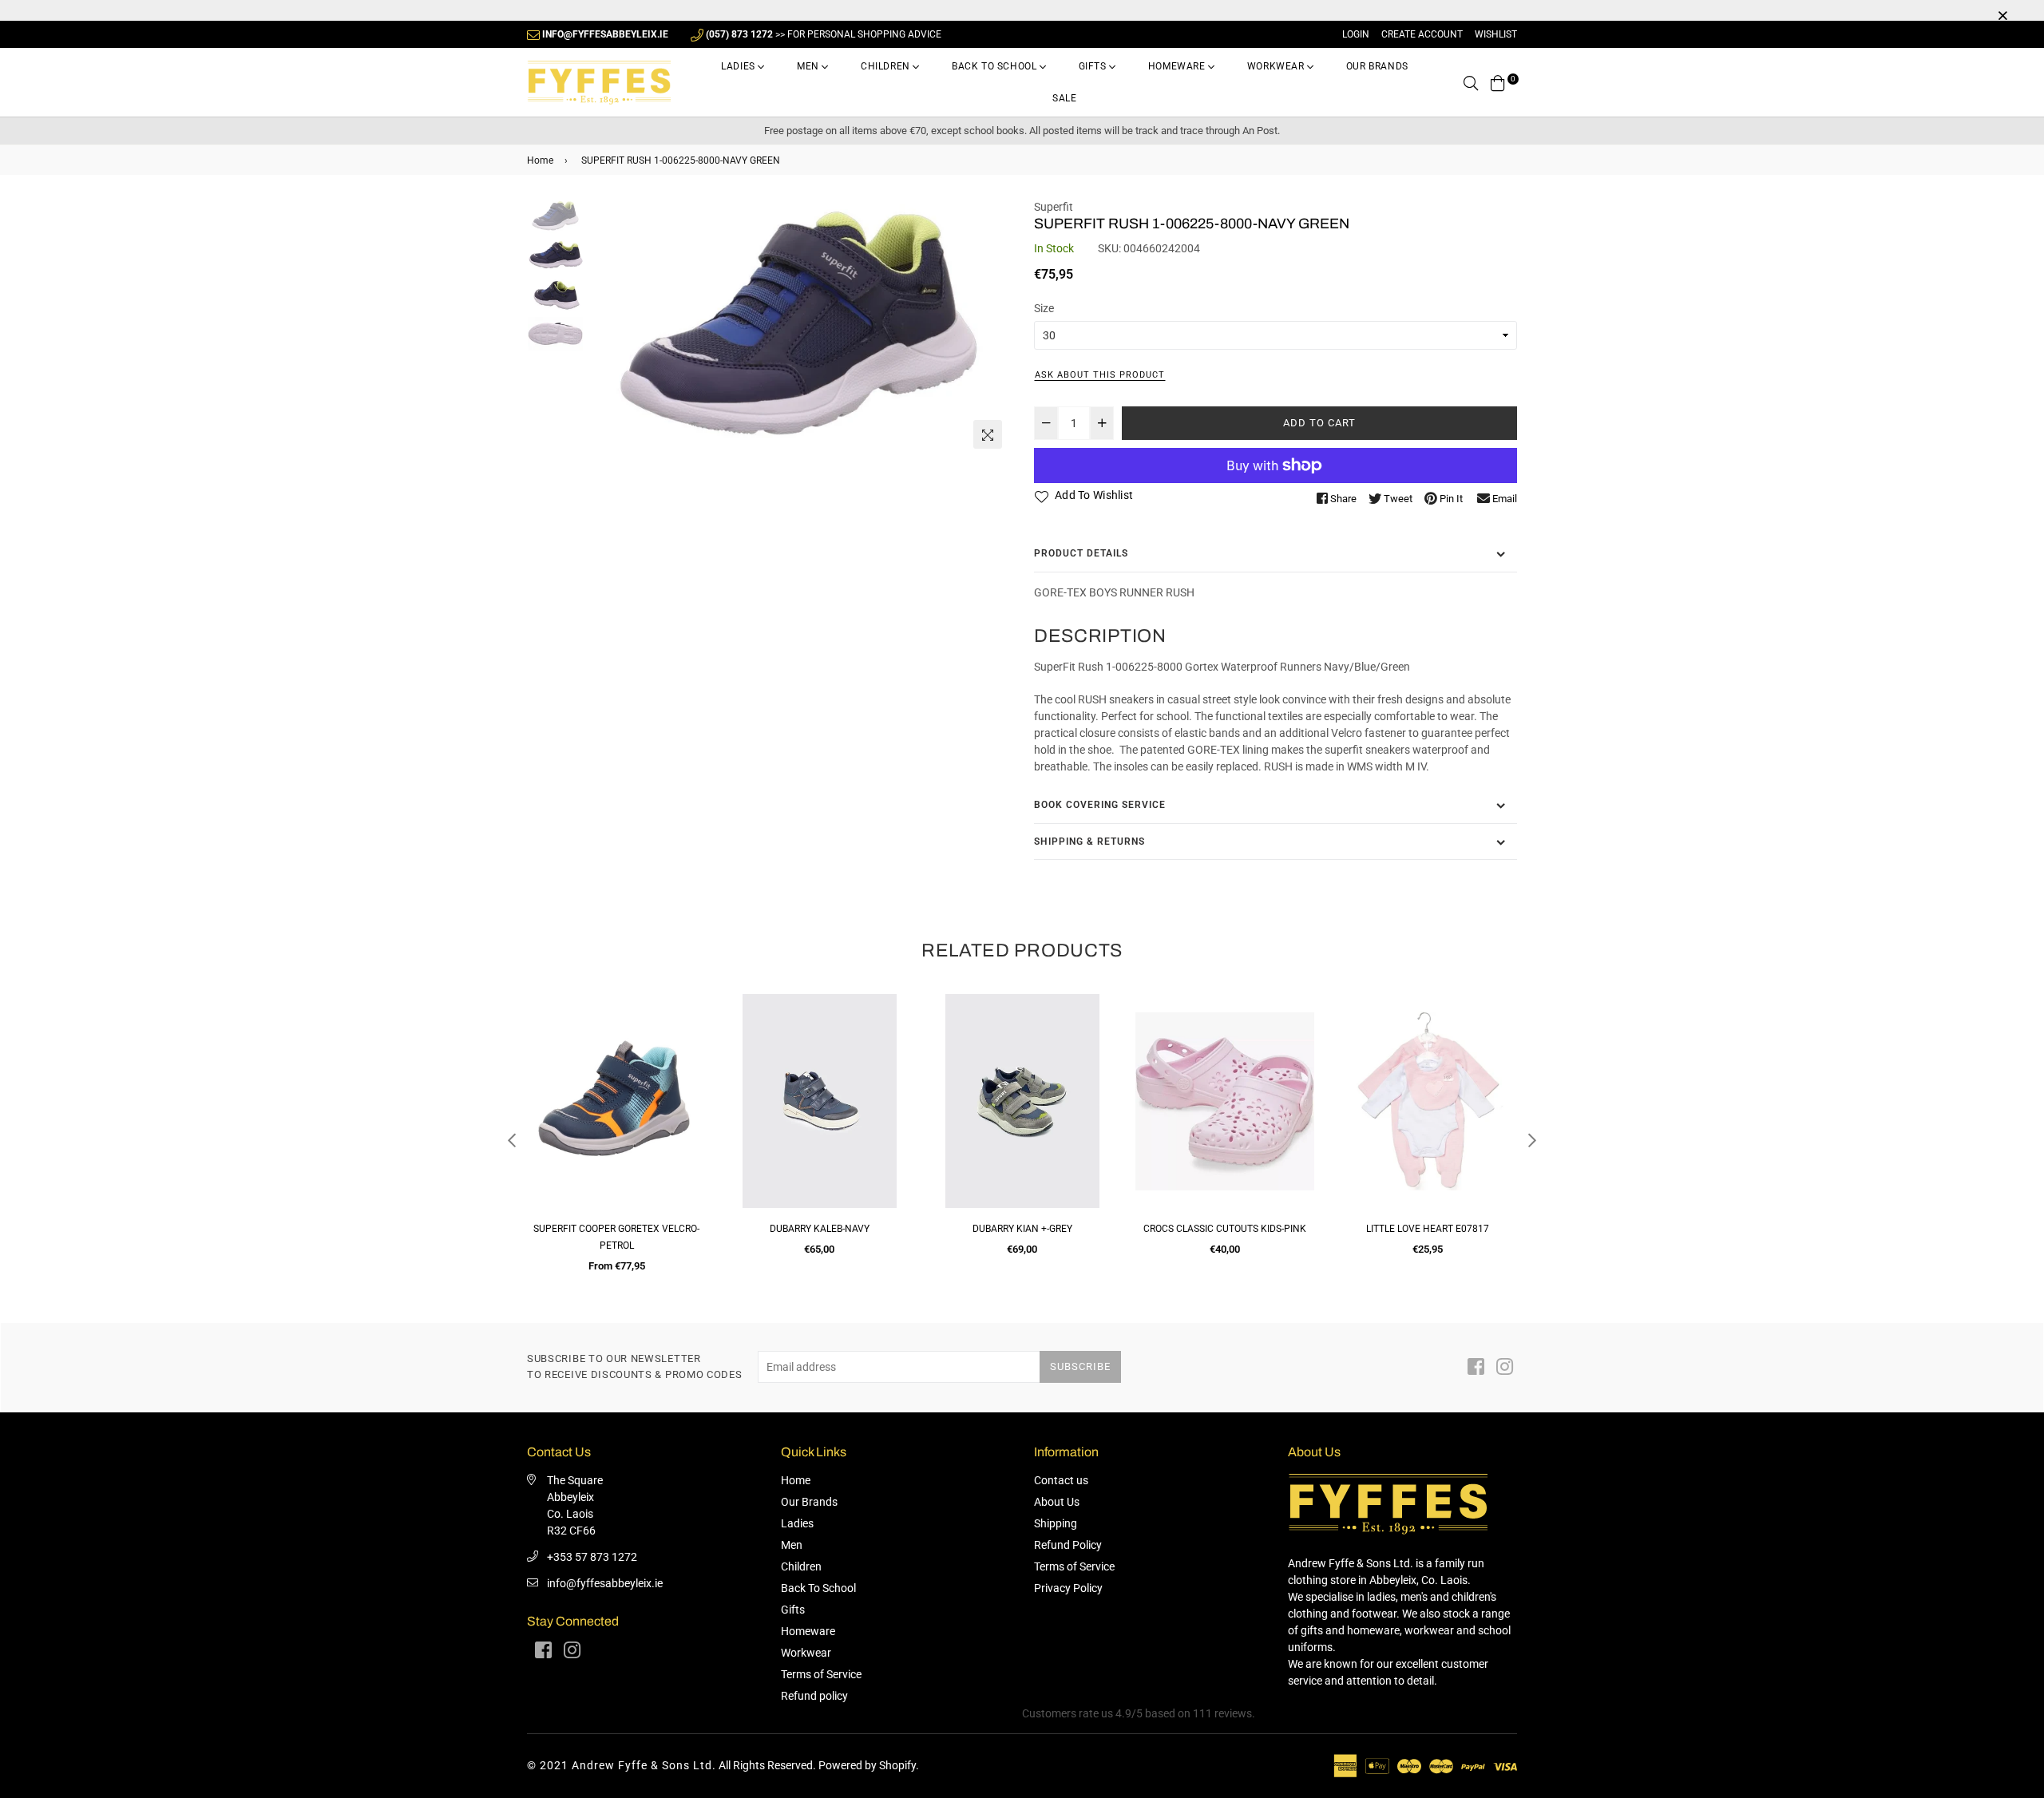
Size (1044, 308)
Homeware (1178, 66)
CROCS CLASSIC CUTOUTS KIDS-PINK (1022, 1229)
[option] (799, 328)
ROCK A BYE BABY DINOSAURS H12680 (1428, 1229)
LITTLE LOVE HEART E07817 (1225, 1229)
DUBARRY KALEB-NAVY (617, 1229)
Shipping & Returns (1089, 842)
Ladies (739, 66)
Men (809, 66)
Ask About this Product (1100, 375)
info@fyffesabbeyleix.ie (605, 1583)
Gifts (1094, 66)
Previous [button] (608, 327)
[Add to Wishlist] (688, 1064)
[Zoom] (988, 434)
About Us (1057, 1502)
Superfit (1054, 207)
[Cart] (1498, 82)
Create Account (1422, 34)
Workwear (1277, 66)
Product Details (1081, 553)
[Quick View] (688, 1032)
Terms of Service (821, 1674)
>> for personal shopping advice (824, 34)
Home (540, 160)
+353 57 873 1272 (592, 1557)
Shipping (1056, 1523)
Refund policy (814, 1696)
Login (1356, 34)
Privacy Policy (1068, 1588)
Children (887, 66)
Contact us (1061, 1480)
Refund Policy (1068, 1545)
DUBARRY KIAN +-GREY (820, 1229)
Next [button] (990, 327)
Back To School (996, 66)
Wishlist (1496, 34)
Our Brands (1377, 66)
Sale (1064, 98)
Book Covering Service (1100, 805)
